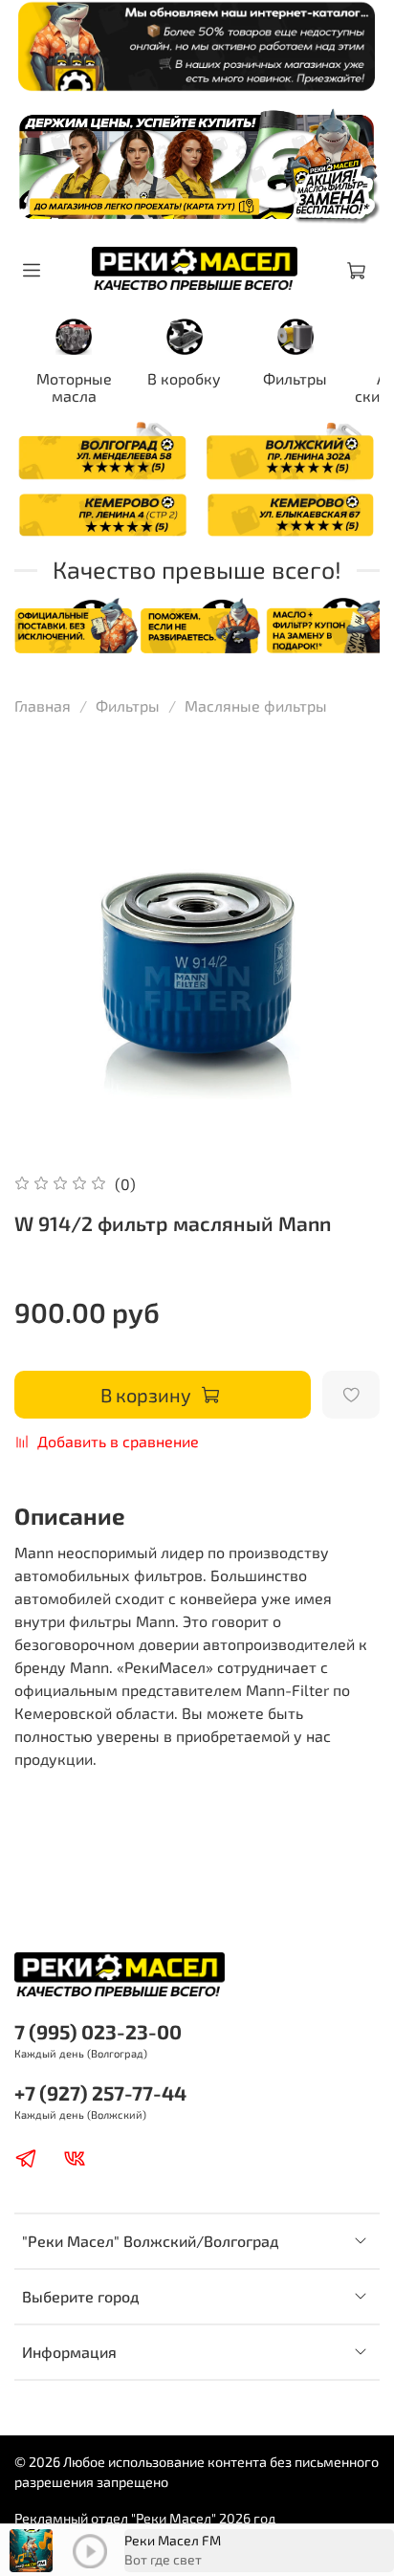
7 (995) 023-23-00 (98, 2031)
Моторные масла (74, 387)
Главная (43, 705)
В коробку (184, 378)
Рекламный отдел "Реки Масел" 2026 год (145, 2518)
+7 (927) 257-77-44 (100, 2092)
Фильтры (295, 378)
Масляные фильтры (256, 705)
